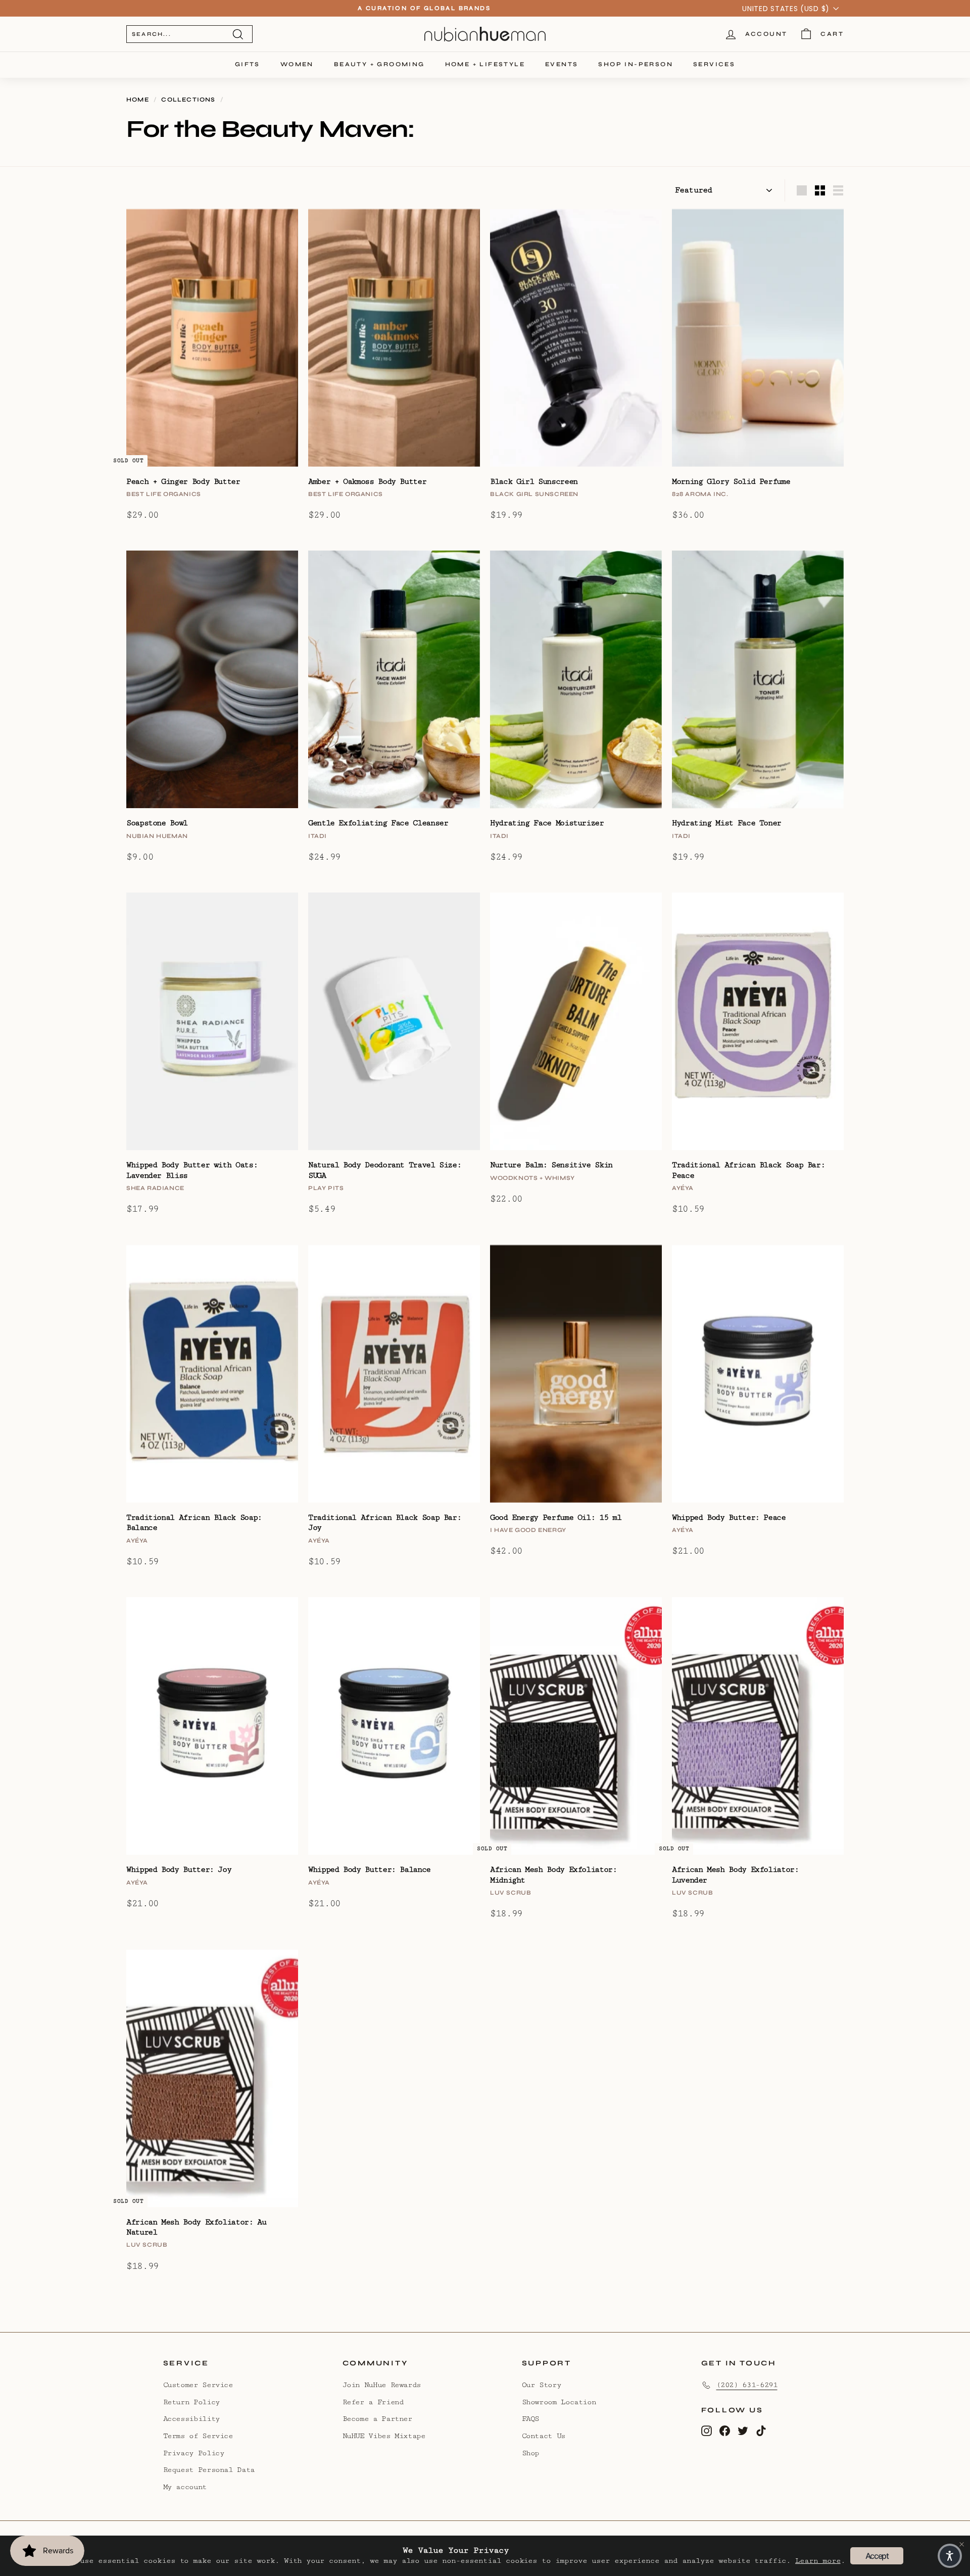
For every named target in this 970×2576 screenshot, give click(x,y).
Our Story (542, 2385)
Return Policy (191, 2402)
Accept (877, 2556)
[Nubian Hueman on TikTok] (761, 2430)
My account (185, 2487)
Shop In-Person (636, 64)
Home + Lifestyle (485, 64)
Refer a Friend (373, 2402)
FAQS (531, 2419)
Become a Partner (377, 2419)
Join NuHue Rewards (382, 2385)
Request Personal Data (209, 2470)
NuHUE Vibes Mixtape (384, 2436)
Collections (188, 100)
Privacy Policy (194, 2453)
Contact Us (544, 2436)
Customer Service (198, 2385)
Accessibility (191, 2419)
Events (562, 64)
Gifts (248, 64)
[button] (950, 2556)
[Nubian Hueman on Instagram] (707, 2430)
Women (297, 64)
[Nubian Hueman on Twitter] (743, 2430)
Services (714, 64)
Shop (531, 2453)
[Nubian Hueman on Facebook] (725, 2430)
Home (138, 100)
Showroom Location (559, 2402)
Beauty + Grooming (379, 64)
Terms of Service (198, 2436)
